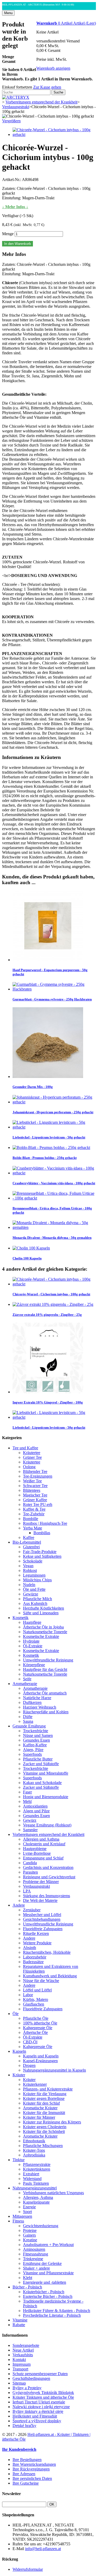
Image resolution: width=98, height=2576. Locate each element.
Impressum (22, 2364)
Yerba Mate (33, 1528)
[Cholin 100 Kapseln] (31, 1248)
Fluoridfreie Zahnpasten (43, 1929)
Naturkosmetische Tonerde (45, 1632)
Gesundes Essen (36, 1740)
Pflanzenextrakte (37, 2164)
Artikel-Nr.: (12, 180)
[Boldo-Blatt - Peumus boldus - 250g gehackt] (51, 1147)
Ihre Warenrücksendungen (34, 2464)
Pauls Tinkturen (36, 2183)
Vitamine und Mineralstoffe (46, 1773)
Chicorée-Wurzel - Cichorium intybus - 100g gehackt (51, 1294)
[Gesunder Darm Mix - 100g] (48, 1077)
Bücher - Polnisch (27, 2287)
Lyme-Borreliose (37, 1853)
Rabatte (19, 2325)
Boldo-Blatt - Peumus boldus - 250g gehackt (45, 1158)
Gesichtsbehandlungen (42, 1919)
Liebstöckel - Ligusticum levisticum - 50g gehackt (49, 1137)
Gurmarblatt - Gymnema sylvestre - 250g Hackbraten (52, 999)
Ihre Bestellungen (27, 2460)
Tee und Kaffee (25, 1448)
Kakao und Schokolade (42, 1783)
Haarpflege (32, 1622)
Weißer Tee (32, 1481)
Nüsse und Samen (38, 1735)
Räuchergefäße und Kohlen (46, 1712)
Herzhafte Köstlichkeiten (44, 1608)
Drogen (29, 2065)
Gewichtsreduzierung (41, 2226)
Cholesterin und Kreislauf (44, 1844)
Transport (20, 2369)
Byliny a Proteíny (27, 2388)
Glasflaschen (34, 2004)
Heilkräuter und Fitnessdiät (35, 2416)
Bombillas (42, 1533)
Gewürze (31, 1594)
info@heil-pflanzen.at (43, 2549)
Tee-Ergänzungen (38, 1476)
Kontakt (19, 2360)
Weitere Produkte (37, 1943)
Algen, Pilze (33, 1750)
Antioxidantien (35, 1806)
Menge (8, 234)
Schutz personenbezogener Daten (40, 2374)
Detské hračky (24, 2426)
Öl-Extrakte (33, 1646)
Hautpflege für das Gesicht (45, 1669)
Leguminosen (34, 1575)
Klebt (28, 2278)
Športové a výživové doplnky (37, 2421)
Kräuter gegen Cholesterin (45, 2127)
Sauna (28, 1721)
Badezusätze (33, 1962)
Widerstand (32, 2179)
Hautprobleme (35, 1849)
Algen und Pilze (36, 1811)
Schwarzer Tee (35, 1486)
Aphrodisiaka (34, 2155)
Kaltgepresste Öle (38, 2028)
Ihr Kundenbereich (19, 2449)
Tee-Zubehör (34, 1514)
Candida (30, 1863)
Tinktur (19, 2160)
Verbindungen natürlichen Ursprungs (53, 2193)
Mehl (27, 1801)
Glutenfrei (31, 1547)
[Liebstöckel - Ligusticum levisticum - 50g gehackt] (54, 1127)
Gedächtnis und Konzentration (48, 1867)
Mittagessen (22, 2216)
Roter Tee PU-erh (38, 1504)
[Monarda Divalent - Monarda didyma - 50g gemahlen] (54, 1227)
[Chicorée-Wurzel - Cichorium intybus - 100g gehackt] (54, 134)
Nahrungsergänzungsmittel (35, 2188)
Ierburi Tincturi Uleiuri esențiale (39, 2402)
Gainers (29, 2235)
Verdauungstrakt (36, 1886)
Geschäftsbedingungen (31, 2378)
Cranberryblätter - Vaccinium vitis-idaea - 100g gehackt (54, 1183)
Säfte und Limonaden (41, 1613)
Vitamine (20, 2320)
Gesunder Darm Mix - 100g (33, 1087)
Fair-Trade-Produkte (40, 1552)
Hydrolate (31, 1641)
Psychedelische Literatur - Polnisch (52, 2315)
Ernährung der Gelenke (42, 2263)
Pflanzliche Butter (38, 1759)
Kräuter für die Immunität (44, 2113)
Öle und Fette (34, 1589)
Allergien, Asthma (38, 2197)
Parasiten (30, 1872)
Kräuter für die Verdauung (45, 2094)
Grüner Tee (32, 1457)
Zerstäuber (32, 1910)
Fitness (18, 2221)
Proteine (30, 2230)
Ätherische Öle (35, 2032)
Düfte (28, 1717)
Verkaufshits (23, 2355)
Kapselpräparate (36, 2202)
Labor (28, 1995)
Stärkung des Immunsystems (47, 1896)
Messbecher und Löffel (42, 1915)
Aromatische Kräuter (40, 2108)
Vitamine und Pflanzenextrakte (48, 2273)
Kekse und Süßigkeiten (42, 1556)
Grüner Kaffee (35, 1500)
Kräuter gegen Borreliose (44, 2098)
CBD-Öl (30, 2042)
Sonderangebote (26, 2345)
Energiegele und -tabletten (45, 2282)
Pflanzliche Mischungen (43, 2146)
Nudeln (29, 1585)
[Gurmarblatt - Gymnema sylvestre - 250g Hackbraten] (54, 989)
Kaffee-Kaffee (35, 1745)
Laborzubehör (35, 1957)
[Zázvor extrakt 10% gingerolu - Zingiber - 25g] (53, 1304)
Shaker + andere (36, 2268)
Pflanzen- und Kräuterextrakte (48, 2089)
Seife (27, 1679)
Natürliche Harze (37, 1698)
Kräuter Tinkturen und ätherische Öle (43, 2397)
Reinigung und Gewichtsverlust (49, 1877)
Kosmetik (21, 1618)
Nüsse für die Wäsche (41, 1981)
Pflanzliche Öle (36, 2018)
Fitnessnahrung (36, 2254)
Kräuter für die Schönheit (44, 2131)
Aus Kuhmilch (35, 1603)
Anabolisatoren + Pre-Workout (48, 2245)
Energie (29, 2207)
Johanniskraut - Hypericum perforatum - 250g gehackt (53, 1112)
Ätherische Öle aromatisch (45, 1693)
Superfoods (32, 1754)
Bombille (31, 1519)
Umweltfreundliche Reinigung (48, 1660)
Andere (19, 1905)
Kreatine (30, 2240)
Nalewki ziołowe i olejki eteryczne (41, 2407)
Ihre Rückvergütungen (31, 2469)
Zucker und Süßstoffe (41, 1764)
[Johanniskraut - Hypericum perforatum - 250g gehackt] (54, 1102)
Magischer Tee (35, 1495)
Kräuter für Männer (39, 2117)
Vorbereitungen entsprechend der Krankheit (48, 1834)
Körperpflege (34, 1665)
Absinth (30, 1948)
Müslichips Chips (37, 1580)
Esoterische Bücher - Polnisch (48, 2296)
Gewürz (30, 1820)
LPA (27, 1891)
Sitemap (19, 2383)
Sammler (30, 1830)
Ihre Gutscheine (26, 2483)
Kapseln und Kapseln (41, 2056)
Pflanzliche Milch (38, 1599)
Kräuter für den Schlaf (41, 2103)
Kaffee (29, 1537)
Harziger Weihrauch (40, 1707)
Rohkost (30, 1570)
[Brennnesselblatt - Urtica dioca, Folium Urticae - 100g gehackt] (54, 1198)
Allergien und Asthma (41, 1839)
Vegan (28, 1566)
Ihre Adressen (24, 2474)
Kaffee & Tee (34, 1509)
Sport (27, 2212)
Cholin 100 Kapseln (27, 1258)
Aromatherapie (25, 1684)
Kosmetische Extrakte (41, 1636)
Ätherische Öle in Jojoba (43, 1627)
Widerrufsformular (28, 2569)
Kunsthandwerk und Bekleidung (50, 1976)
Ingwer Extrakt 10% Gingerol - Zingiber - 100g (48, 1402)
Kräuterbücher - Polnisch (44, 2292)
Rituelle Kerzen (36, 1933)
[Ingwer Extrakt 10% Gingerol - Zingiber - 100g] (48, 1392)
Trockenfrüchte (36, 1731)
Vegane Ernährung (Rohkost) (47, 1825)
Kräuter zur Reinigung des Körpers (52, 2122)
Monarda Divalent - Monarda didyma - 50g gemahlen (52, 1238)
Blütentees (32, 1490)
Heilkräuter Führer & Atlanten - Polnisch (57, 2311)
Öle (16, 2014)
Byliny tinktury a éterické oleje (38, 2411)
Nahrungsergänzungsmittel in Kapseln (54, 2070)
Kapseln (19, 2051)
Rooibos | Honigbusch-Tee (45, 1523)
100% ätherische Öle (40, 2023)
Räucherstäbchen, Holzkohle (47, 1952)
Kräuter (19, 2075)
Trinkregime (33, 2259)
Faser (27, 1792)
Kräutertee (32, 1453)
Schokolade (33, 1561)
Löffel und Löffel (37, 1990)
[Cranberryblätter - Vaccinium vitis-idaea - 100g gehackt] (54, 1173)
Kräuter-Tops (34, 2150)
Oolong (29, 1467)
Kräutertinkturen (37, 2169)
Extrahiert (31, 2174)
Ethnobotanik (34, 2141)
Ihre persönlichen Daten (32, 2478)
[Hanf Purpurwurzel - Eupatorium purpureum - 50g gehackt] (48, 960)
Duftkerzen (32, 1702)
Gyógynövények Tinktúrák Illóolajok (43, 2393)
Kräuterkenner (35, 2084)
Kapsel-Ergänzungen (40, 2061)
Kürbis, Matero (36, 1999)
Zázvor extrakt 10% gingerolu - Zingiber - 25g (47, 1315)
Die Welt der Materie (40, 1900)
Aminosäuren (34, 2249)
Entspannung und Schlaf (43, 1858)
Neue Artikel (23, 2350)
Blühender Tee (35, 1471)
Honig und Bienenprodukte (46, 1797)
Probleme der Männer (41, 1882)
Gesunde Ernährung (29, 1726)
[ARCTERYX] (16, 97)
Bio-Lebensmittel (27, 1542)
